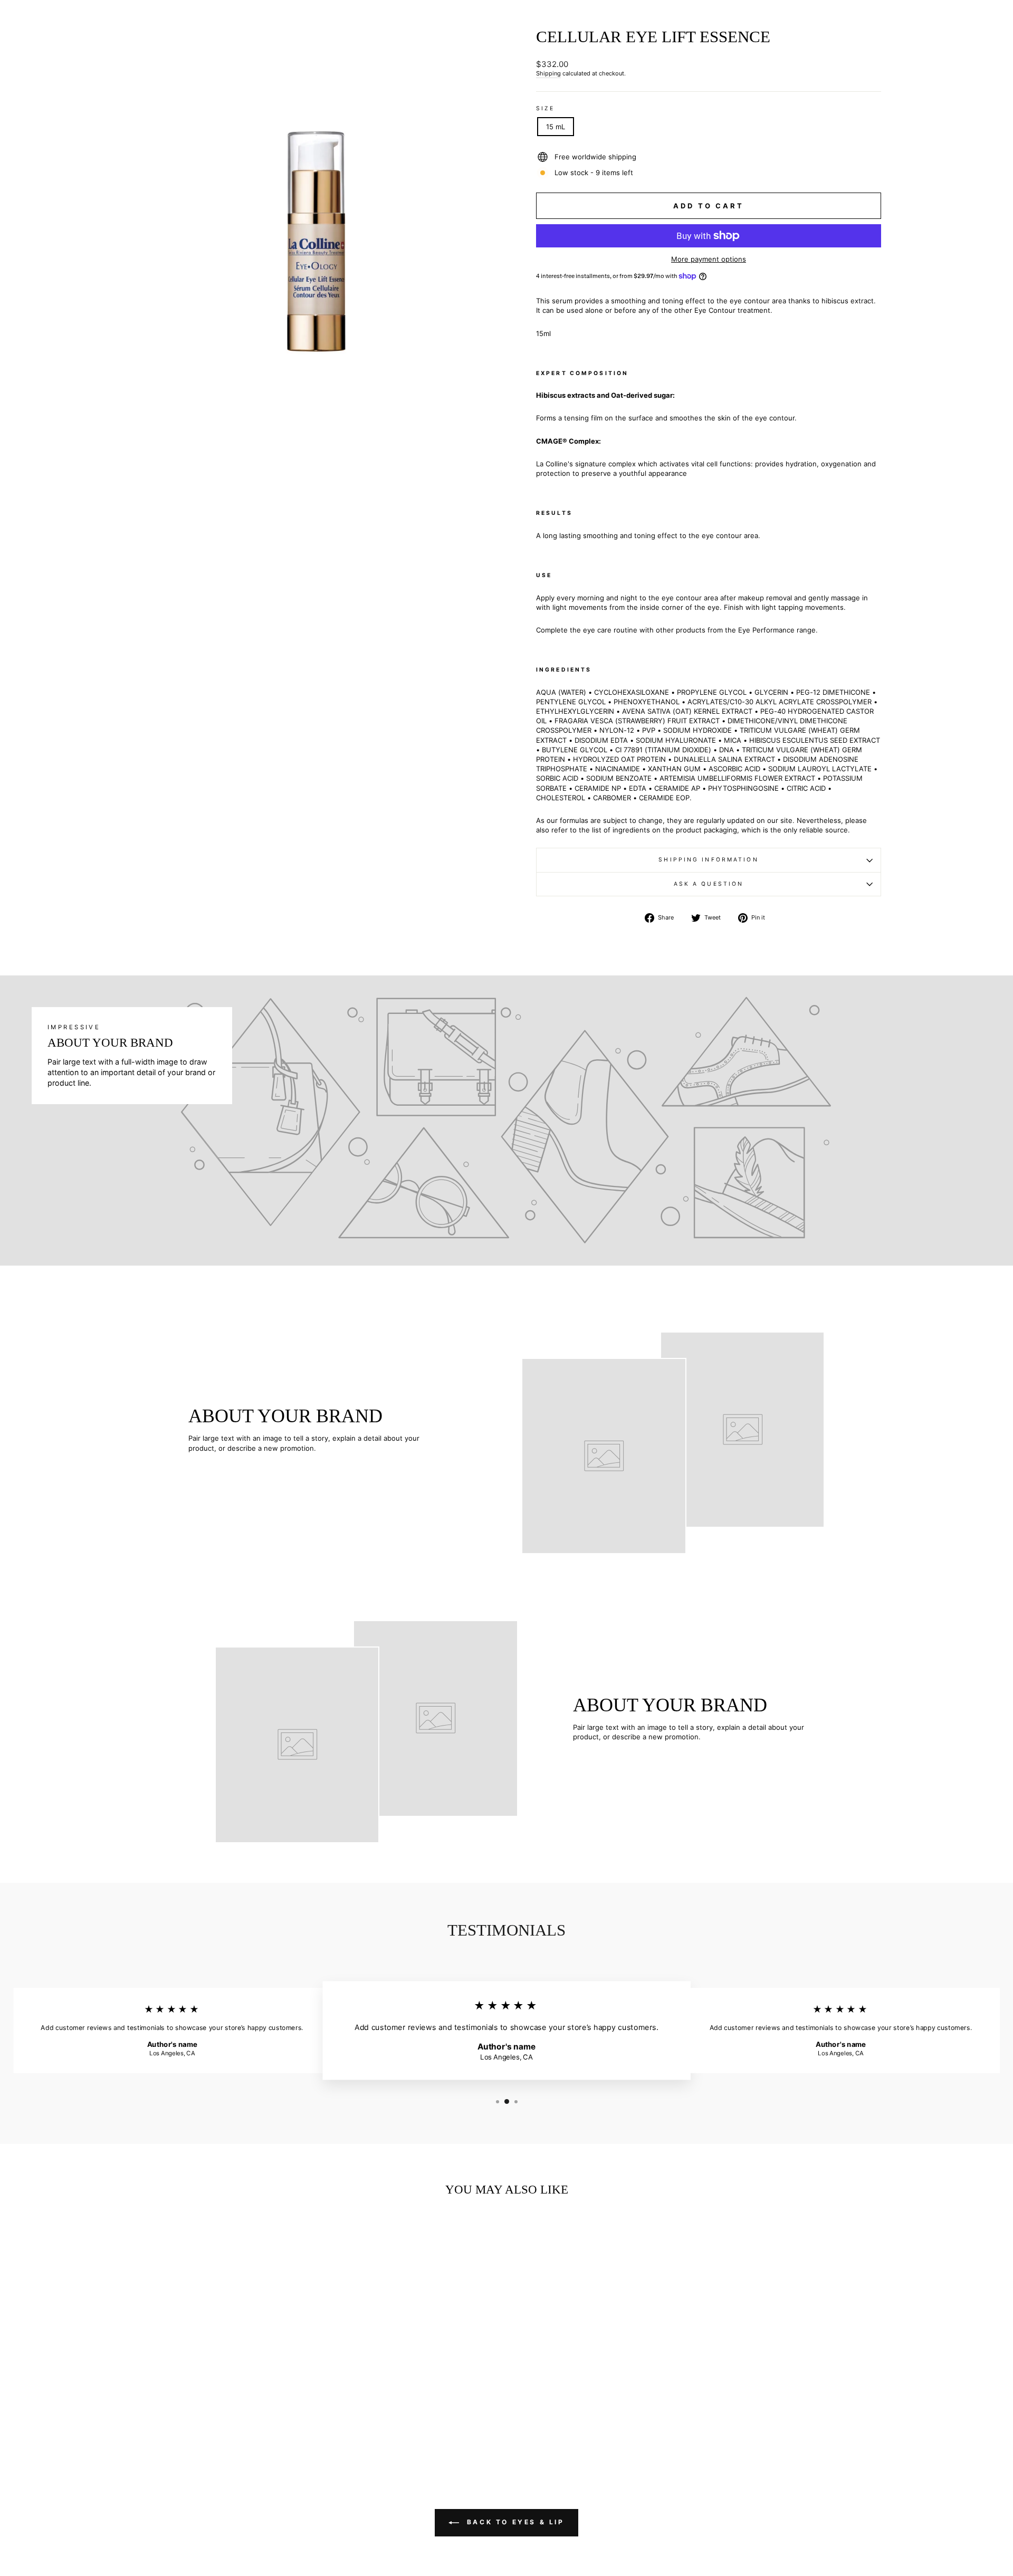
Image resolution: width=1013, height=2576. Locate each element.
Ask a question (709, 884)
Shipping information (708, 860)
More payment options (709, 259)
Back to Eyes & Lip (514, 2522)
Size (545, 108)
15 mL (556, 127)
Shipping (548, 73)
